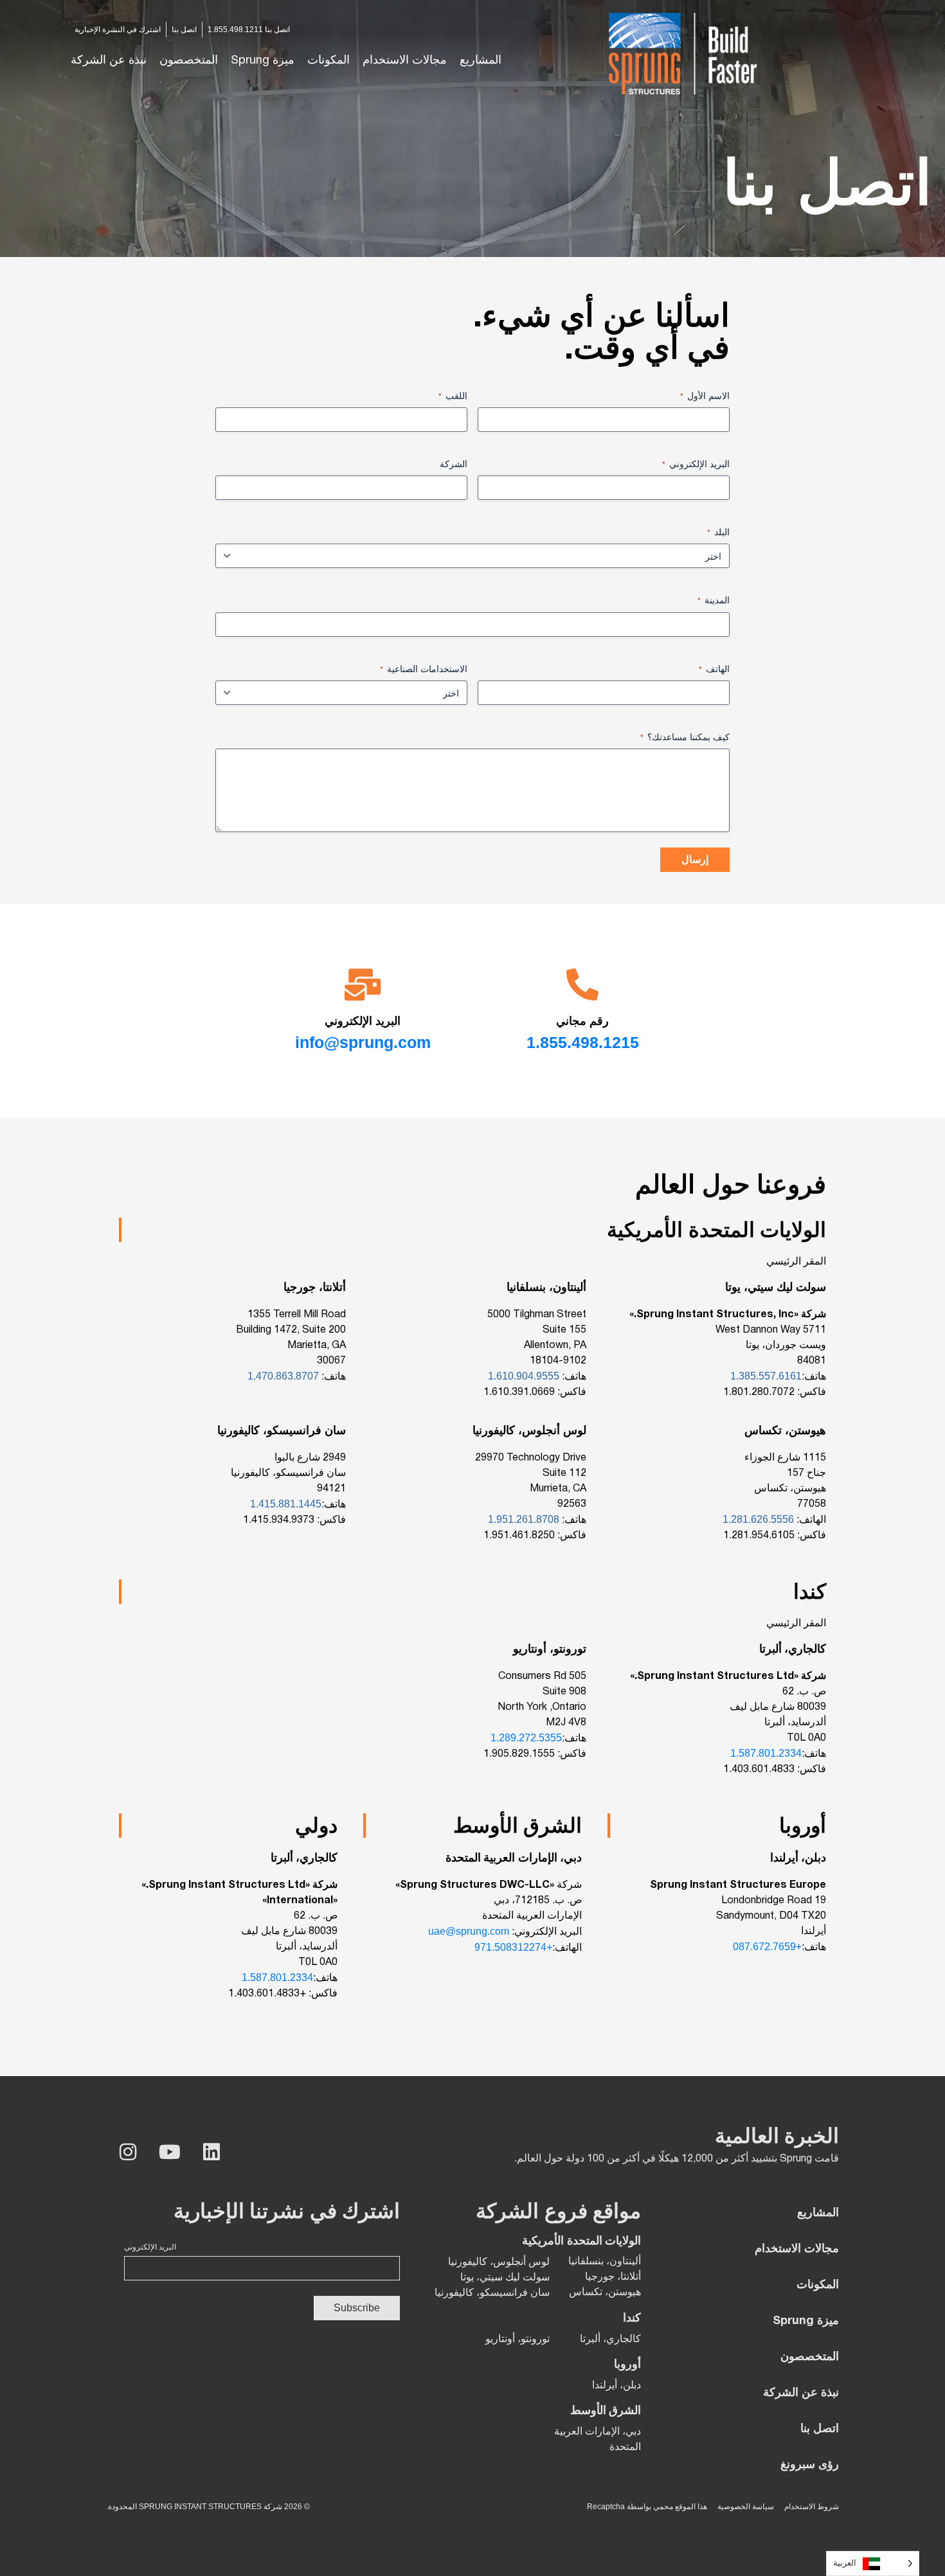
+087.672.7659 (767, 1947)
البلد (718, 532)
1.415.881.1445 (286, 1504)
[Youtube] (170, 2152)
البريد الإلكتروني (696, 464)
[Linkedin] (212, 2152)
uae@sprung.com (469, 1931)
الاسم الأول (705, 396)
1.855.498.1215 (583, 1042)
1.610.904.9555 (525, 1376)
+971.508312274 (513, 1947)
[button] (405, 61)
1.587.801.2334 (766, 1753)
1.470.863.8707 (284, 1376)
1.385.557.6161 (766, 1376)
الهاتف (714, 669)
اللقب (453, 396)
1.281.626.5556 (758, 1519)
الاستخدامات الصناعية (424, 669)
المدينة (714, 600)
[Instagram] (128, 2152)
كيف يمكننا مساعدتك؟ (685, 737)
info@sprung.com (363, 1042)
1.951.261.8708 (525, 1519)
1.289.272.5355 (526, 1738)
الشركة (454, 464)
